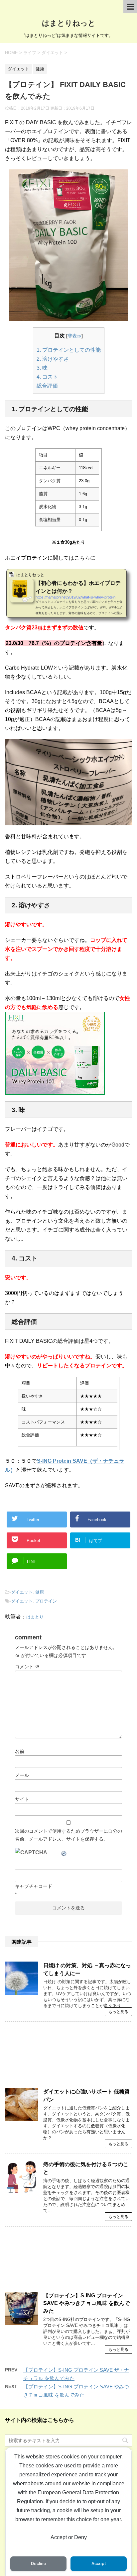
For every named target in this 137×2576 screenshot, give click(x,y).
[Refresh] (64, 1852)
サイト (22, 1799)
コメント (27, 1667)
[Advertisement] (68, 2058)
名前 (20, 1751)
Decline (39, 2564)
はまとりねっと (69, 23)
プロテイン (46, 1601)
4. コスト (47, 377)
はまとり (35, 1617)
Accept (99, 2564)
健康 (40, 1592)
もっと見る (118, 2012)
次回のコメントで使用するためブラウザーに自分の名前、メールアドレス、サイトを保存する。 (68, 1835)
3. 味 (42, 368)
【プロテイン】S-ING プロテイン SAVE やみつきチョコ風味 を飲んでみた (86, 2303)
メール (22, 1775)
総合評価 (47, 386)
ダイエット (22, 1592)
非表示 (74, 336)
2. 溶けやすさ (53, 359)
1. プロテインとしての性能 (69, 350)
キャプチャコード (34, 1886)
